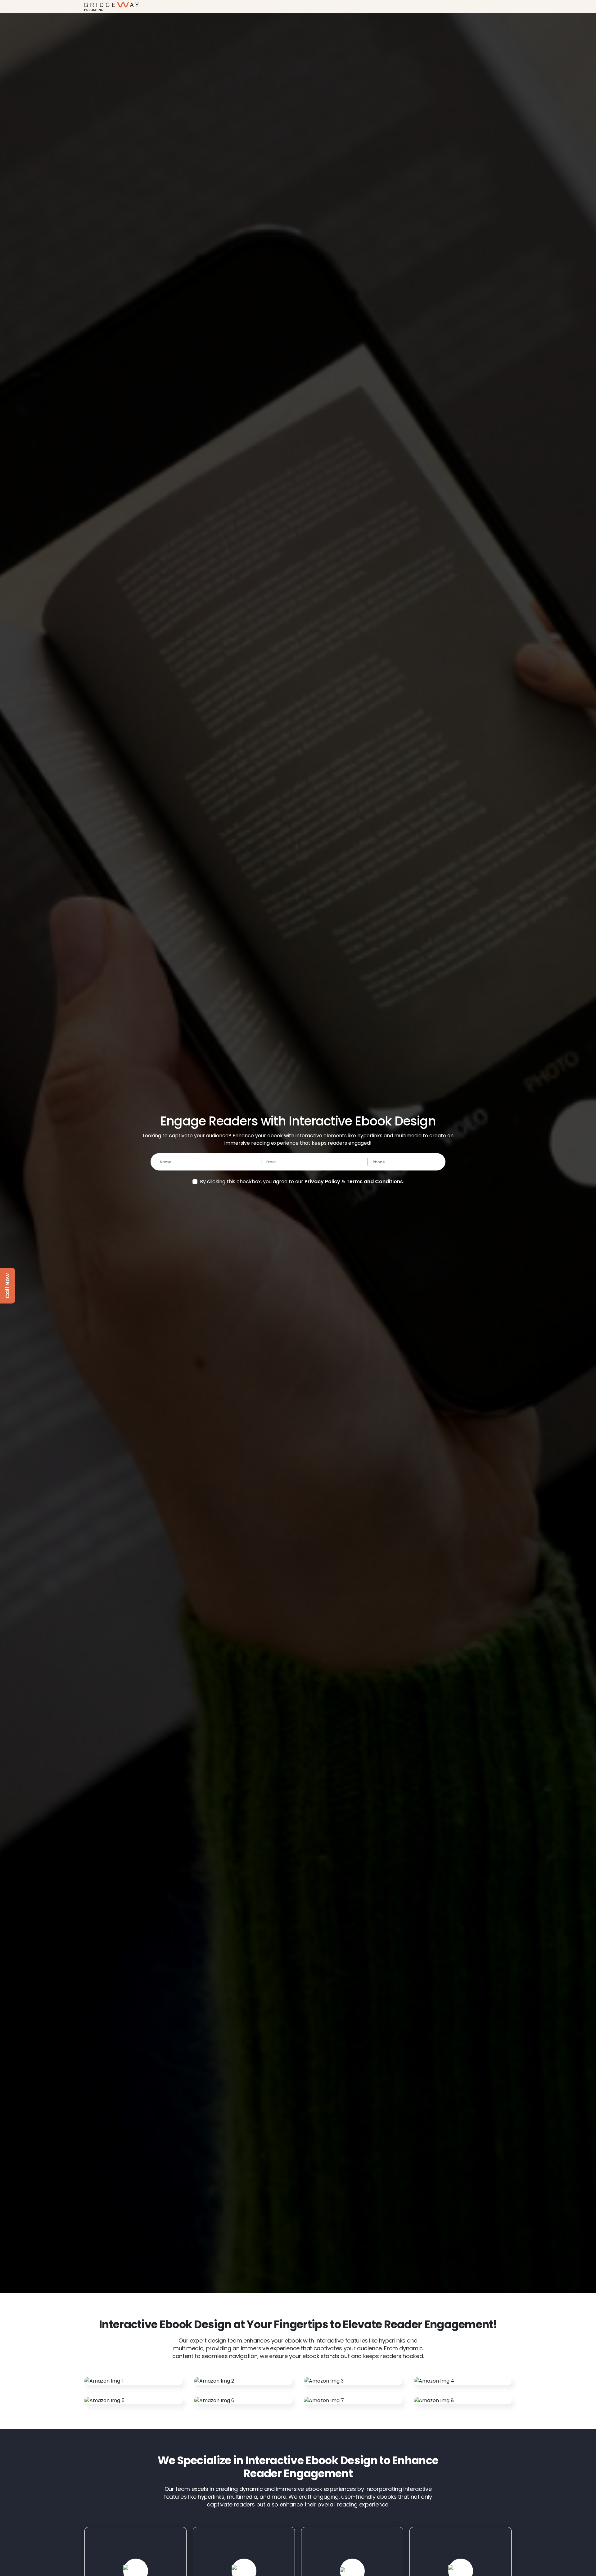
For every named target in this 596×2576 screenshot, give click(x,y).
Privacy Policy (322, 1182)
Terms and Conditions (375, 1182)
